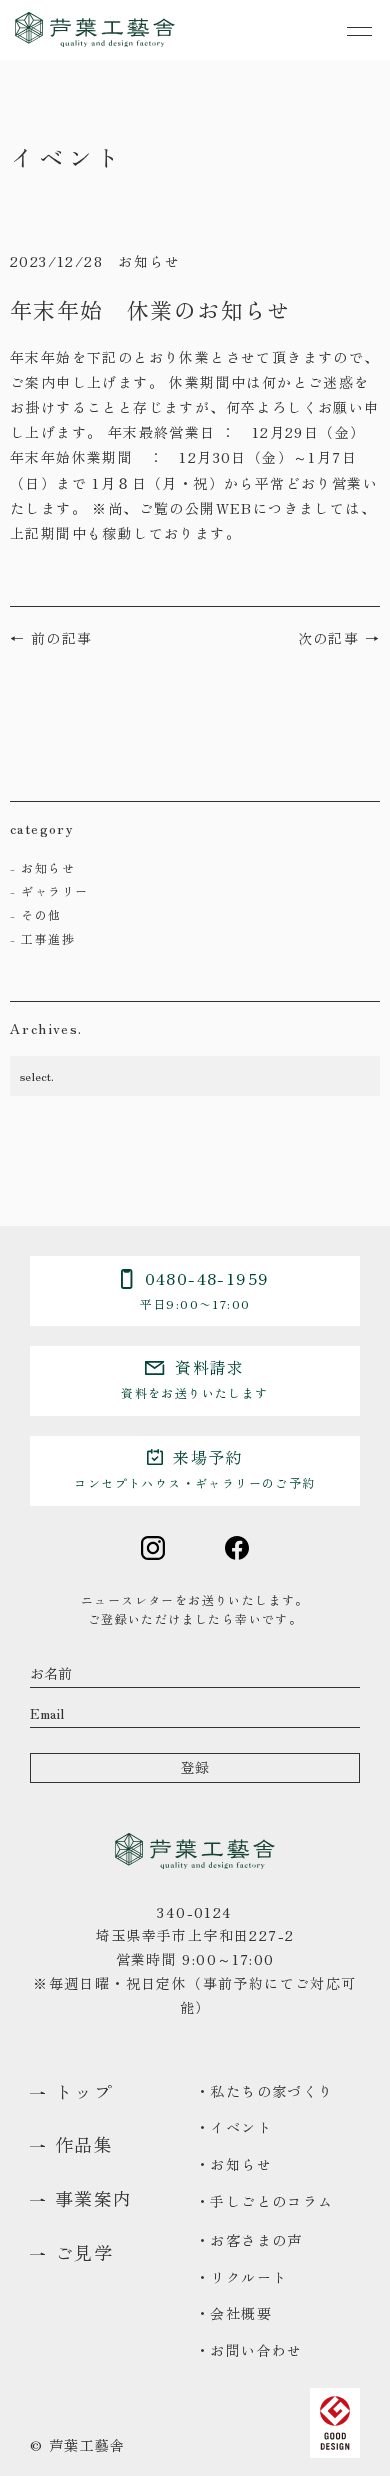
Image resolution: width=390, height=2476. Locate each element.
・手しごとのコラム (264, 2201)
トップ (84, 2092)
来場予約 (194, 1468)
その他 (41, 914)
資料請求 (194, 1378)
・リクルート (241, 2277)
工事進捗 (48, 938)
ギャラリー (54, 890)
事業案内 (94, 2199)
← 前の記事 (51, 638)
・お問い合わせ (249, 2350)
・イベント (233, 2127)
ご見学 (84, 2253)
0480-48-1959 (205, 1289)
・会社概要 (233, 2313)
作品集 (84, 2145)
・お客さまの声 (249, 2240)
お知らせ (48, 867)
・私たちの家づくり (264, 2091)
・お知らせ (233, 2164)
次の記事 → (339, 638)
